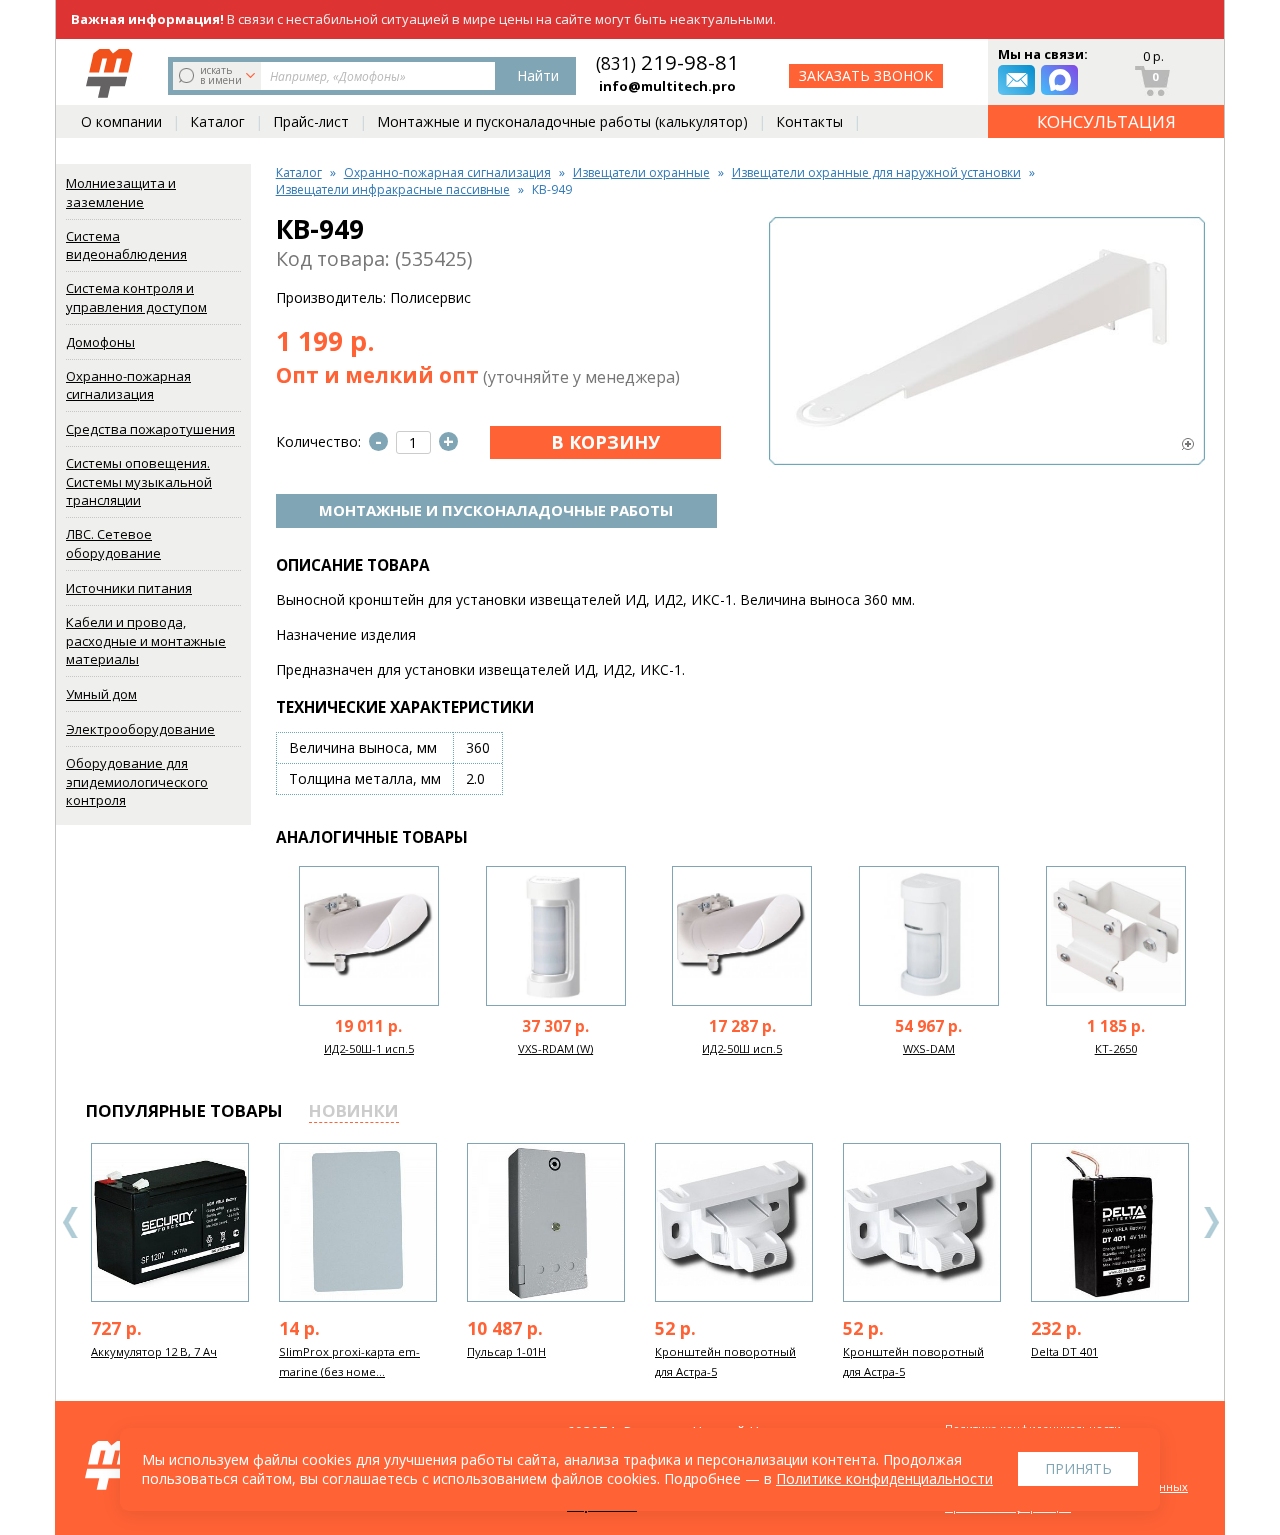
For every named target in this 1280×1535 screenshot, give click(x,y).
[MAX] (1059, 80)
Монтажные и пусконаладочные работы (496, 510)
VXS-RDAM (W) (555, 1048)
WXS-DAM (929, 1048)
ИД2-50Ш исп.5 (742, 1048)
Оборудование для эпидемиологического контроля (137, 781)
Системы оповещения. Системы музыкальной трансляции (139, 481)
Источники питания (129, 588)
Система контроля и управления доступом (136, 297)
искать (221, 75)
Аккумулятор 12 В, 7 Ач (154, 1351)
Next (1211, 1222)
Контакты (809, 121)
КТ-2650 (1116, 1048)
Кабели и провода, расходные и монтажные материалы (146, 640)
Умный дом (101, 694)
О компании (121, 121)
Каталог (217, 121)
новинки (354, 1110)
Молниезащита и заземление (121, 192)
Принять (1078, 1468)
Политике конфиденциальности (884, 1478)
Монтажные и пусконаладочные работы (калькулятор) (562, 121)
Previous (71, 1222)
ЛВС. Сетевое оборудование (113, 543)
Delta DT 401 (1064, 1351)
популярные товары (184, 1110)
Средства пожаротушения (150, 429)
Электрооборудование (140, 729)
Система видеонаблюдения (126, 245)
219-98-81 (667, 62)
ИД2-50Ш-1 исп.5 (369, 1048)
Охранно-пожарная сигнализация (128, 385)
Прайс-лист (311, 121)
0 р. (1153, 56)
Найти (538, 75)
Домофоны (100, 342)
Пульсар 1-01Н (506, 1351)
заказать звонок (866, 75)
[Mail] (1016, 80)
